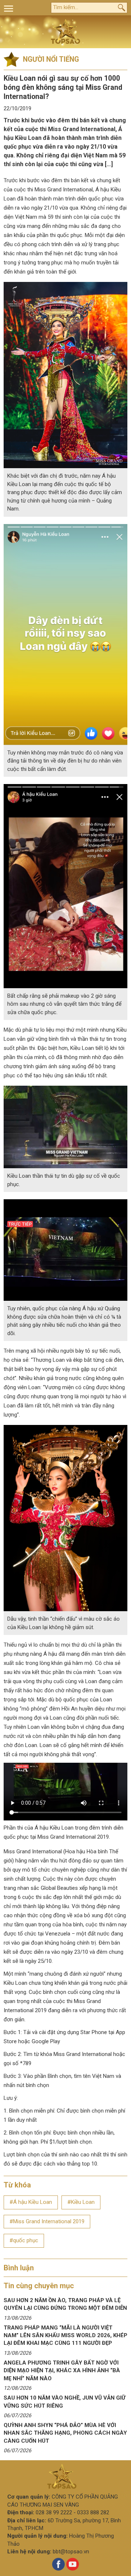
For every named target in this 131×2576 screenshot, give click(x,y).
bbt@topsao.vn (71, 2552)
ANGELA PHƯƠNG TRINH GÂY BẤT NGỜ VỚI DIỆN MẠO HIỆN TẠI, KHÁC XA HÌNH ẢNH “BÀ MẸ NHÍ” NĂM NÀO (62, 2371)
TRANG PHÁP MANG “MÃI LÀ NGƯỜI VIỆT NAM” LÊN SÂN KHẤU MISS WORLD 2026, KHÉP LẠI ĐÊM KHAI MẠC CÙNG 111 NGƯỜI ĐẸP (65, 2336)
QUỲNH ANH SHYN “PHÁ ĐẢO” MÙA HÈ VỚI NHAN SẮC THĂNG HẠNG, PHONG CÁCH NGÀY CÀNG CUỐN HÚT (65, 2433)
